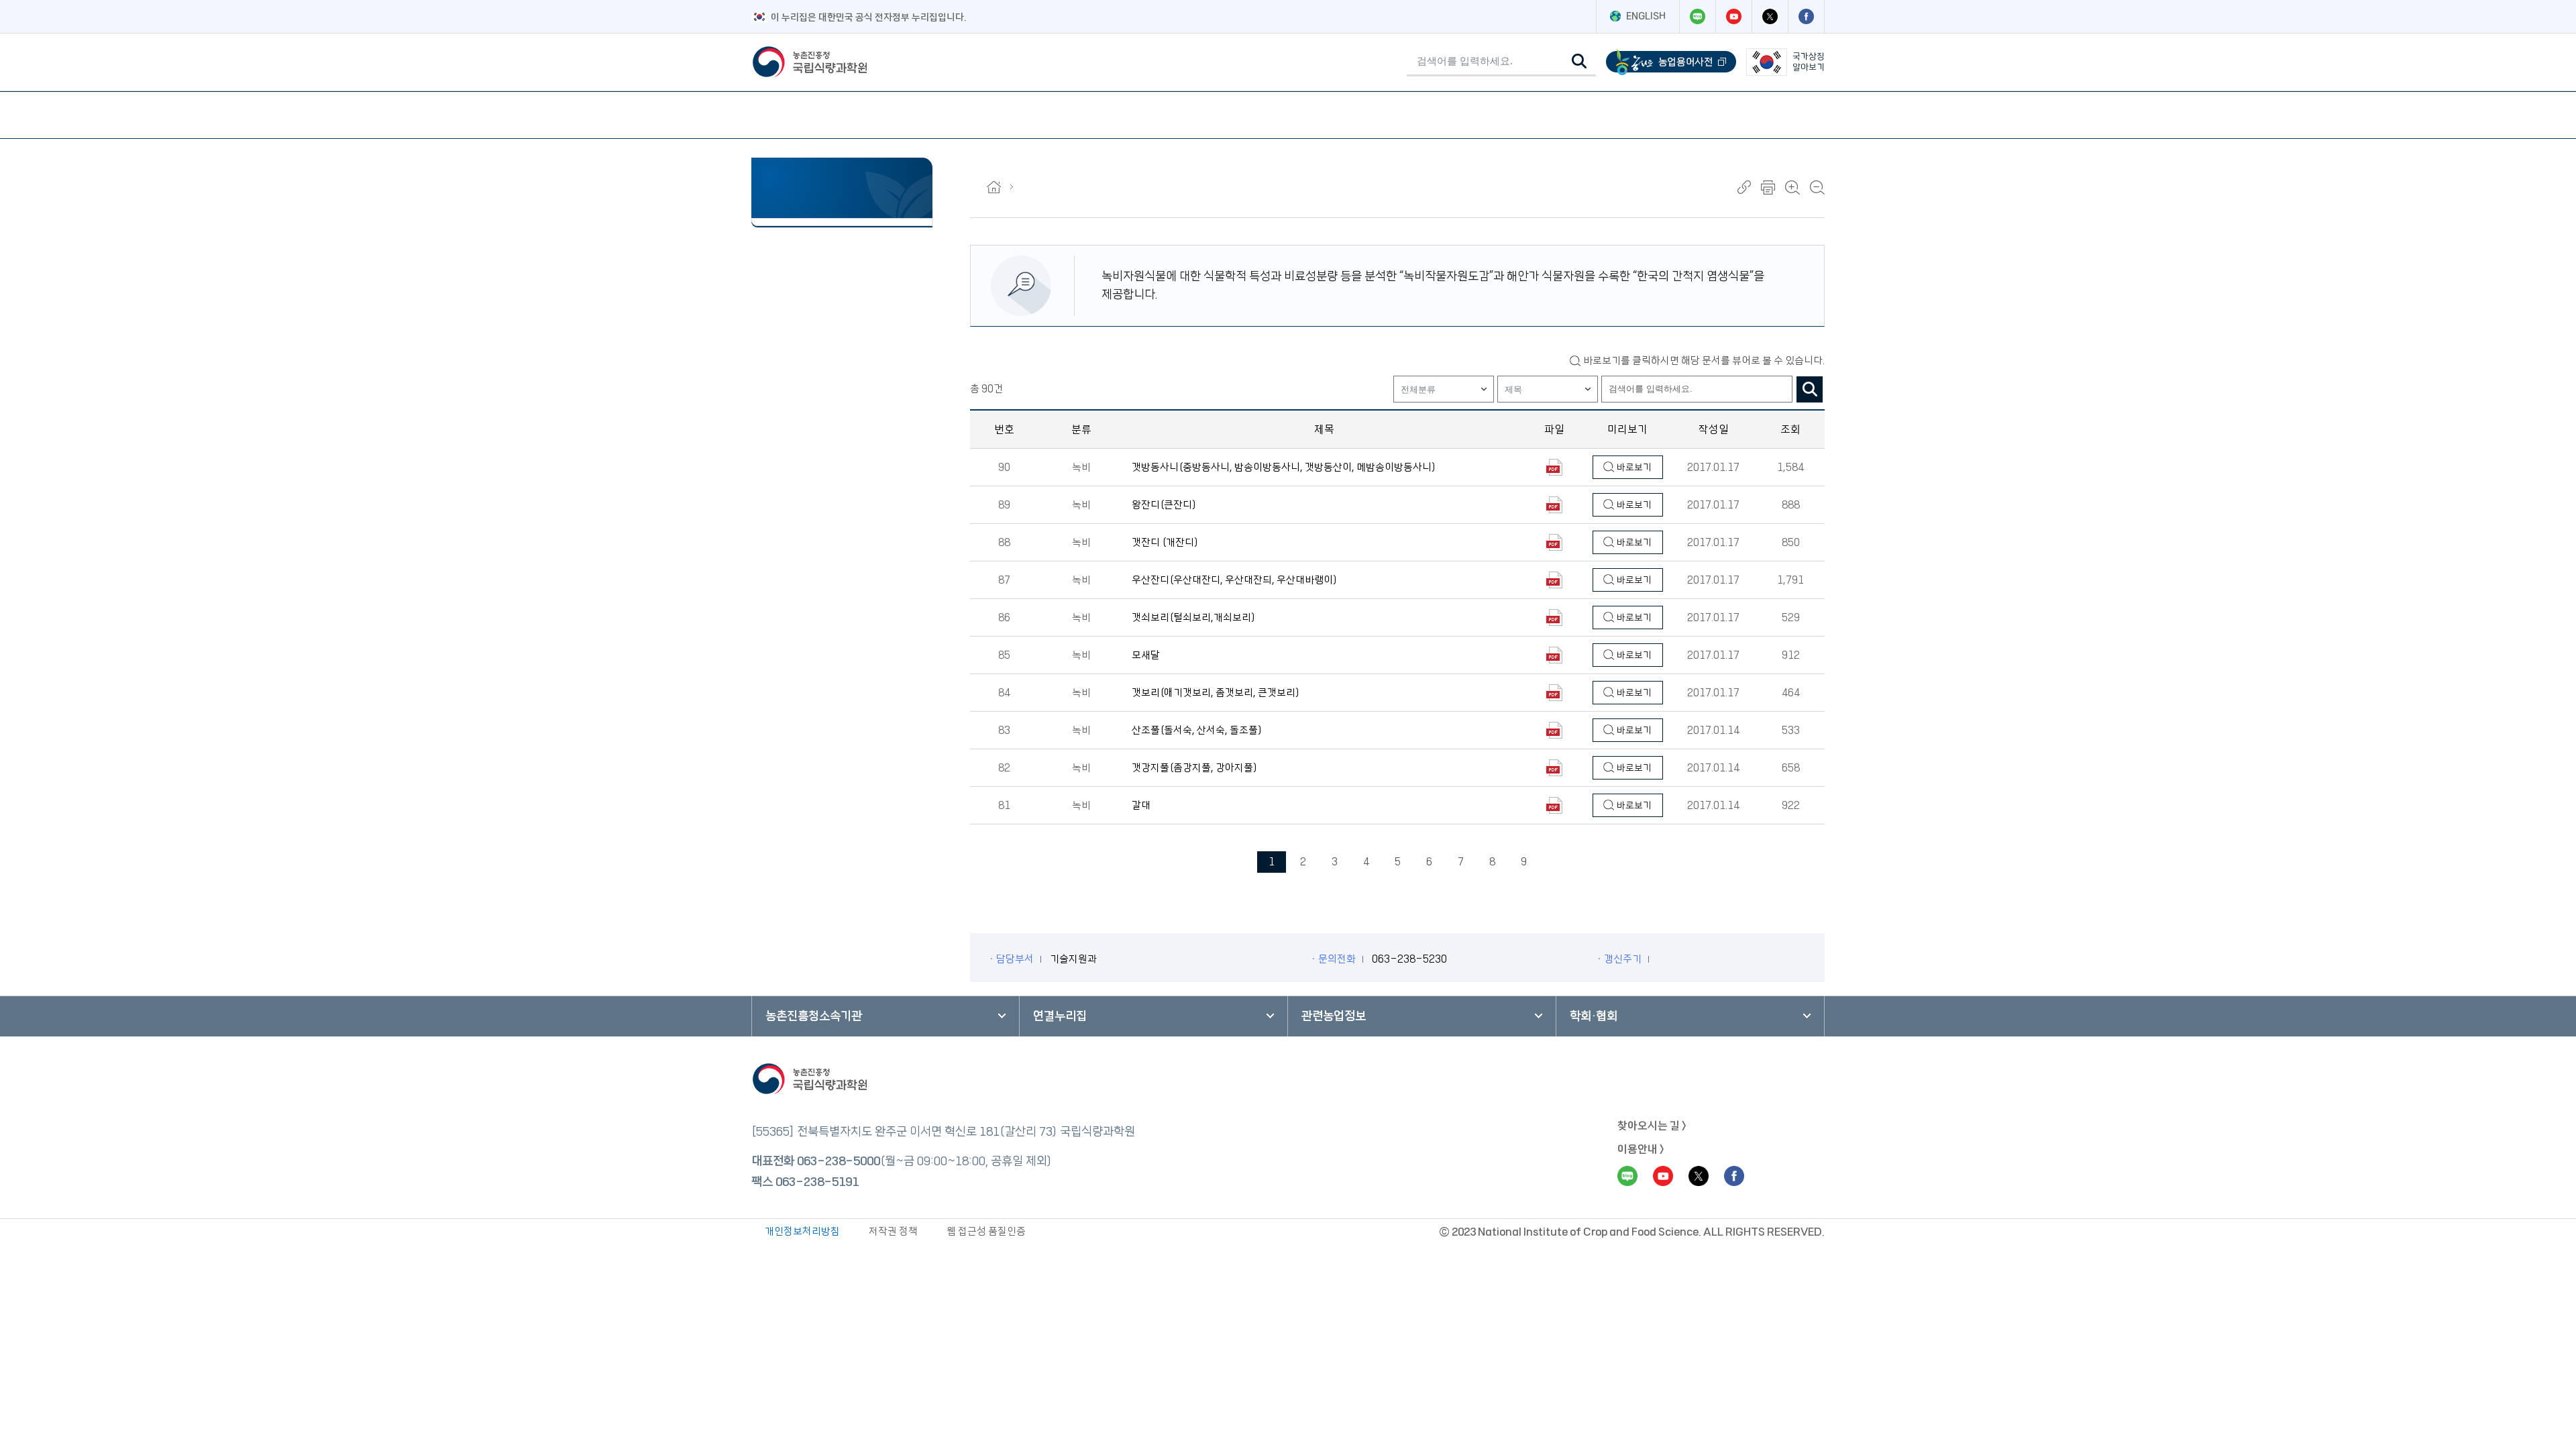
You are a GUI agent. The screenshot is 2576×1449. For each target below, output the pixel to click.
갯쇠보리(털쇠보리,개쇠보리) (1194, 618)
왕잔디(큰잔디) (1164, 505)
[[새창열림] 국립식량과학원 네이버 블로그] (1697, 16)
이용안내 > (1641, 1149)
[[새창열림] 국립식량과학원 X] (1770, 16)
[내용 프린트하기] (1768, 187)
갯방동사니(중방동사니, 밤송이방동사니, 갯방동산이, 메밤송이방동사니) (1284, 467)
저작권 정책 (893, 1231)
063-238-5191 (817, 1182)
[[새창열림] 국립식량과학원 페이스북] (1806, 16)
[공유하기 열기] (1744, 187)
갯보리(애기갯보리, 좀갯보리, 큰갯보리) (1216, 693)
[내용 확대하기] (1792, 187)
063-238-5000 (839, 1161)
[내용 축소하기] (1817, 187)
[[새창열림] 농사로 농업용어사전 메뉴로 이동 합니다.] (1671, 62)
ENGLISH (1646, 16)
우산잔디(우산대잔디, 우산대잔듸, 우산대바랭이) (1235, 580)
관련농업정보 (1334, 1016)
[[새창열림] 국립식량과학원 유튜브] (1733, 16)
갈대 (1141, 805)
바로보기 (1633, 468)
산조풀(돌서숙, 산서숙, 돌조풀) (1197, 730)
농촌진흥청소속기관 (814, 1016)
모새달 (1146, 655)
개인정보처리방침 (802, 1231)
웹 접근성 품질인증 (986, 1231)
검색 (1810, 389)
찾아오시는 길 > (1652, 1126)
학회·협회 (1594, 1016)
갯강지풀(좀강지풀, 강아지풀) (1195, 768)
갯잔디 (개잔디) (1165, 542)
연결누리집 (1060, 1016)
